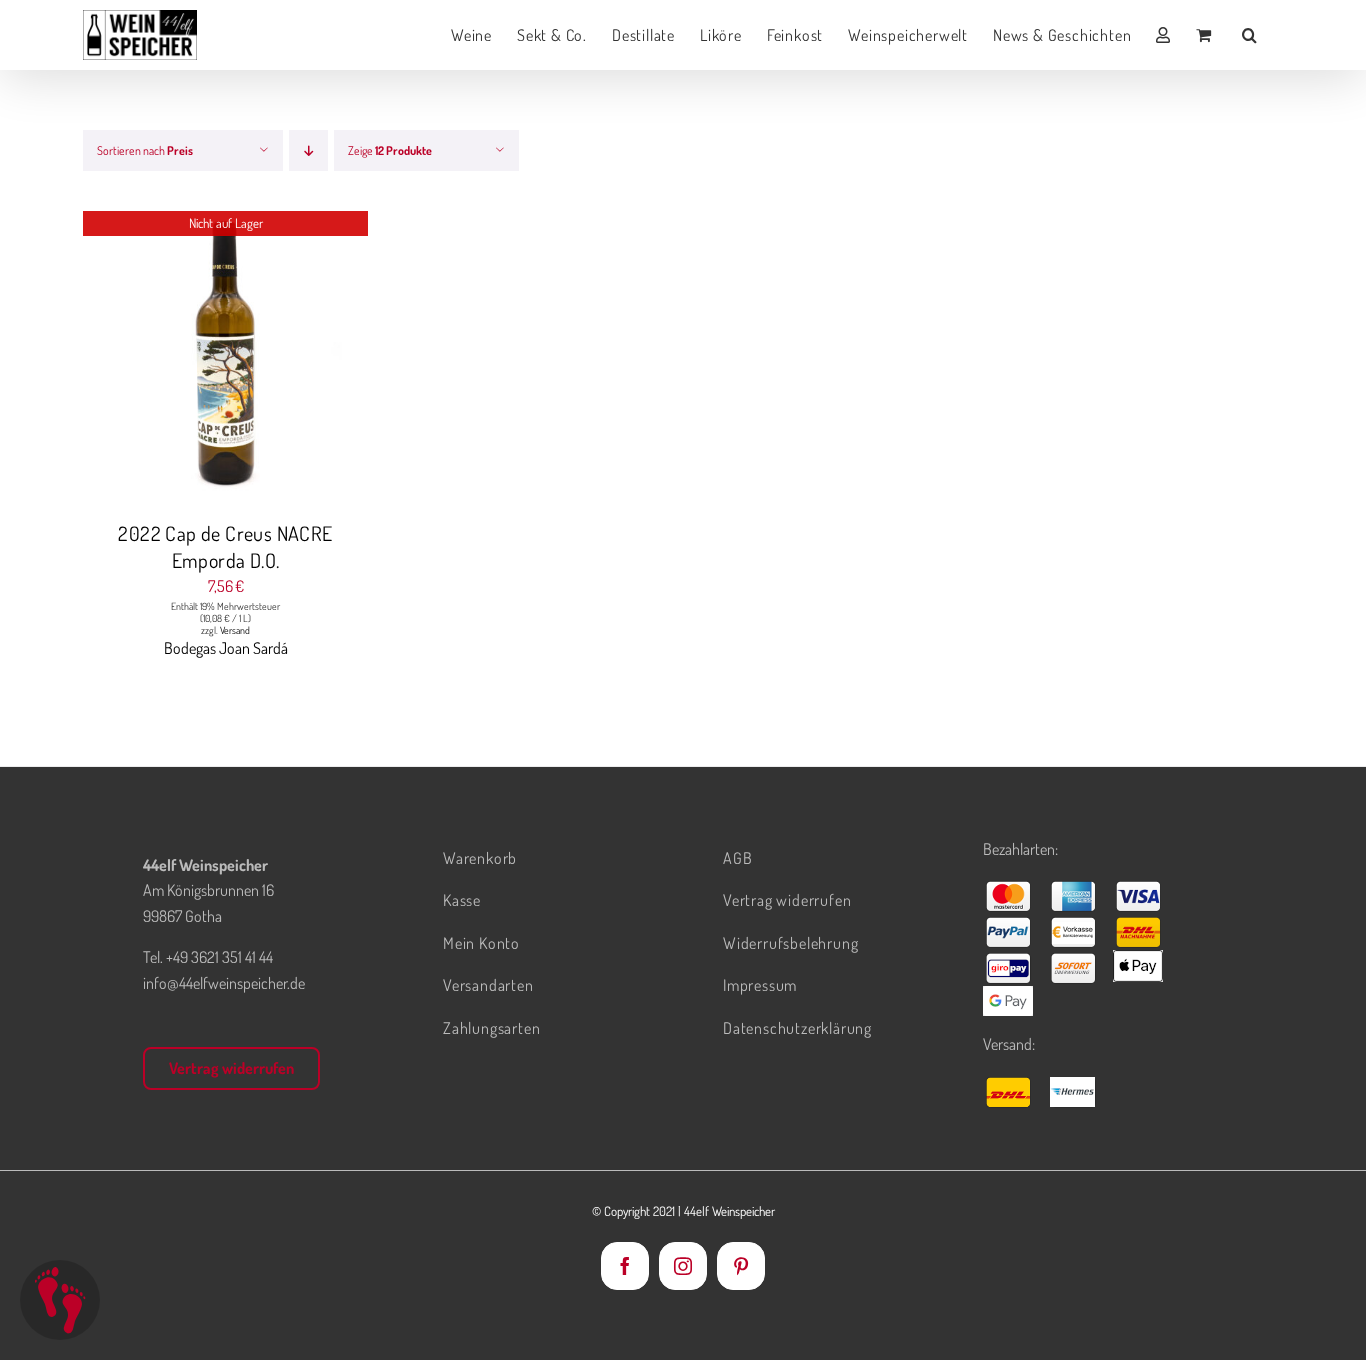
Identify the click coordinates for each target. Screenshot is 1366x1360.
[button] (1250, 35)
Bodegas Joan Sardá (226, 648)
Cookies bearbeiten (60, 1300)
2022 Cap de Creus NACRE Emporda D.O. (225, 546)
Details (226, 357)
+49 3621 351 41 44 (219, 957)
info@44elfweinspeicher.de (224, 983)
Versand (235, 630)
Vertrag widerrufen (231, 1068)
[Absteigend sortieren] (308, 150)
